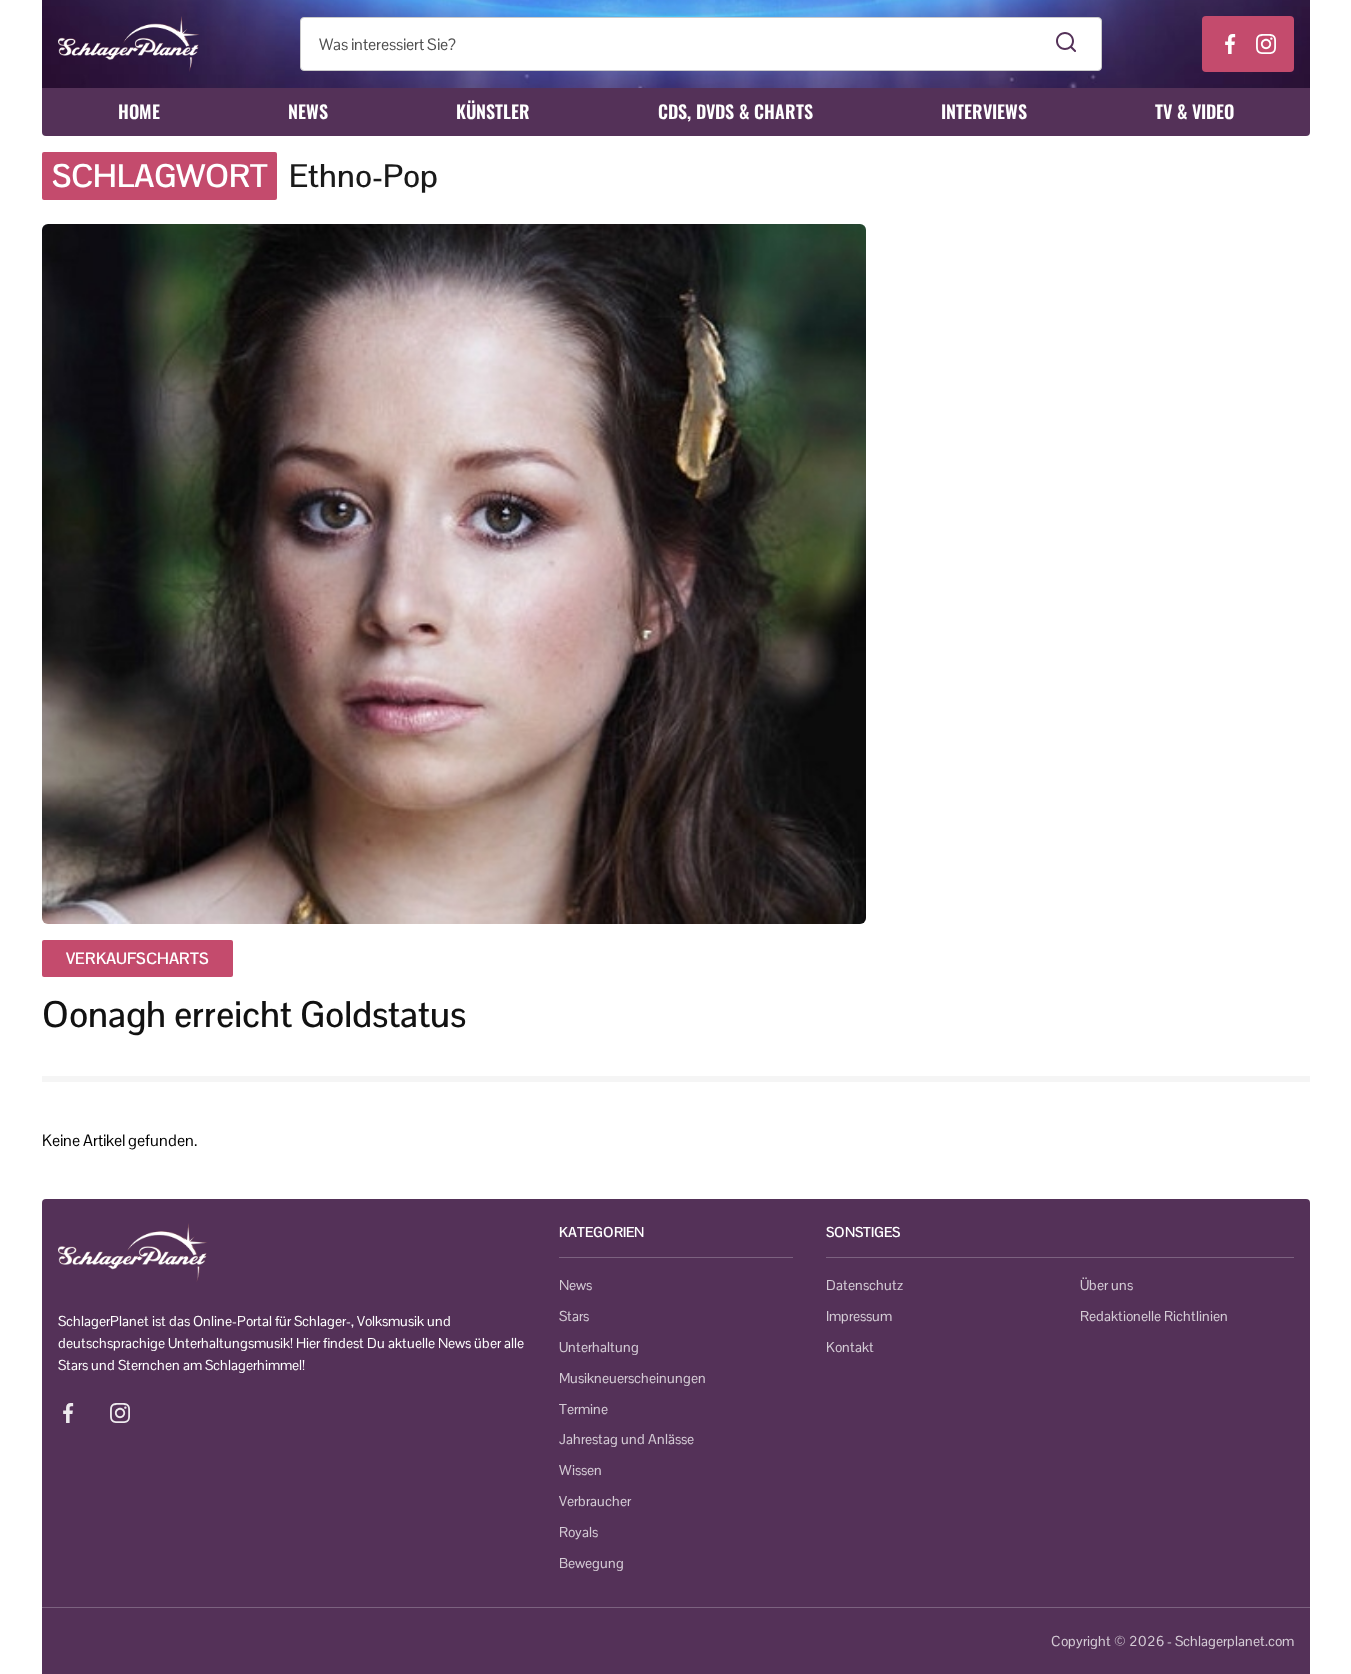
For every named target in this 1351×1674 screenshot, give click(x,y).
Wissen (580, 1470)
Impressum (859, 1316)
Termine (583, 1409)
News (308, 111)
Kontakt (850, 1347)
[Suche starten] (1066, 44)
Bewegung (591, 1563)
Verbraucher (595, 1501)
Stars (574, 1316)
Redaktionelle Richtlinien (1154, 1316)
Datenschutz (864, 1285)
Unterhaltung (599, 1347)
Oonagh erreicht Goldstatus (254, 1014)
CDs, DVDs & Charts (735, 111)
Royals (578, 1532)
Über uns (1106, 1285)
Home (139, 111)
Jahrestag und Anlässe (626, 1439)
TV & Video (1194, 111)
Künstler (493, 111)
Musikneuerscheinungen (632, 1378)
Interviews (984, 111)
